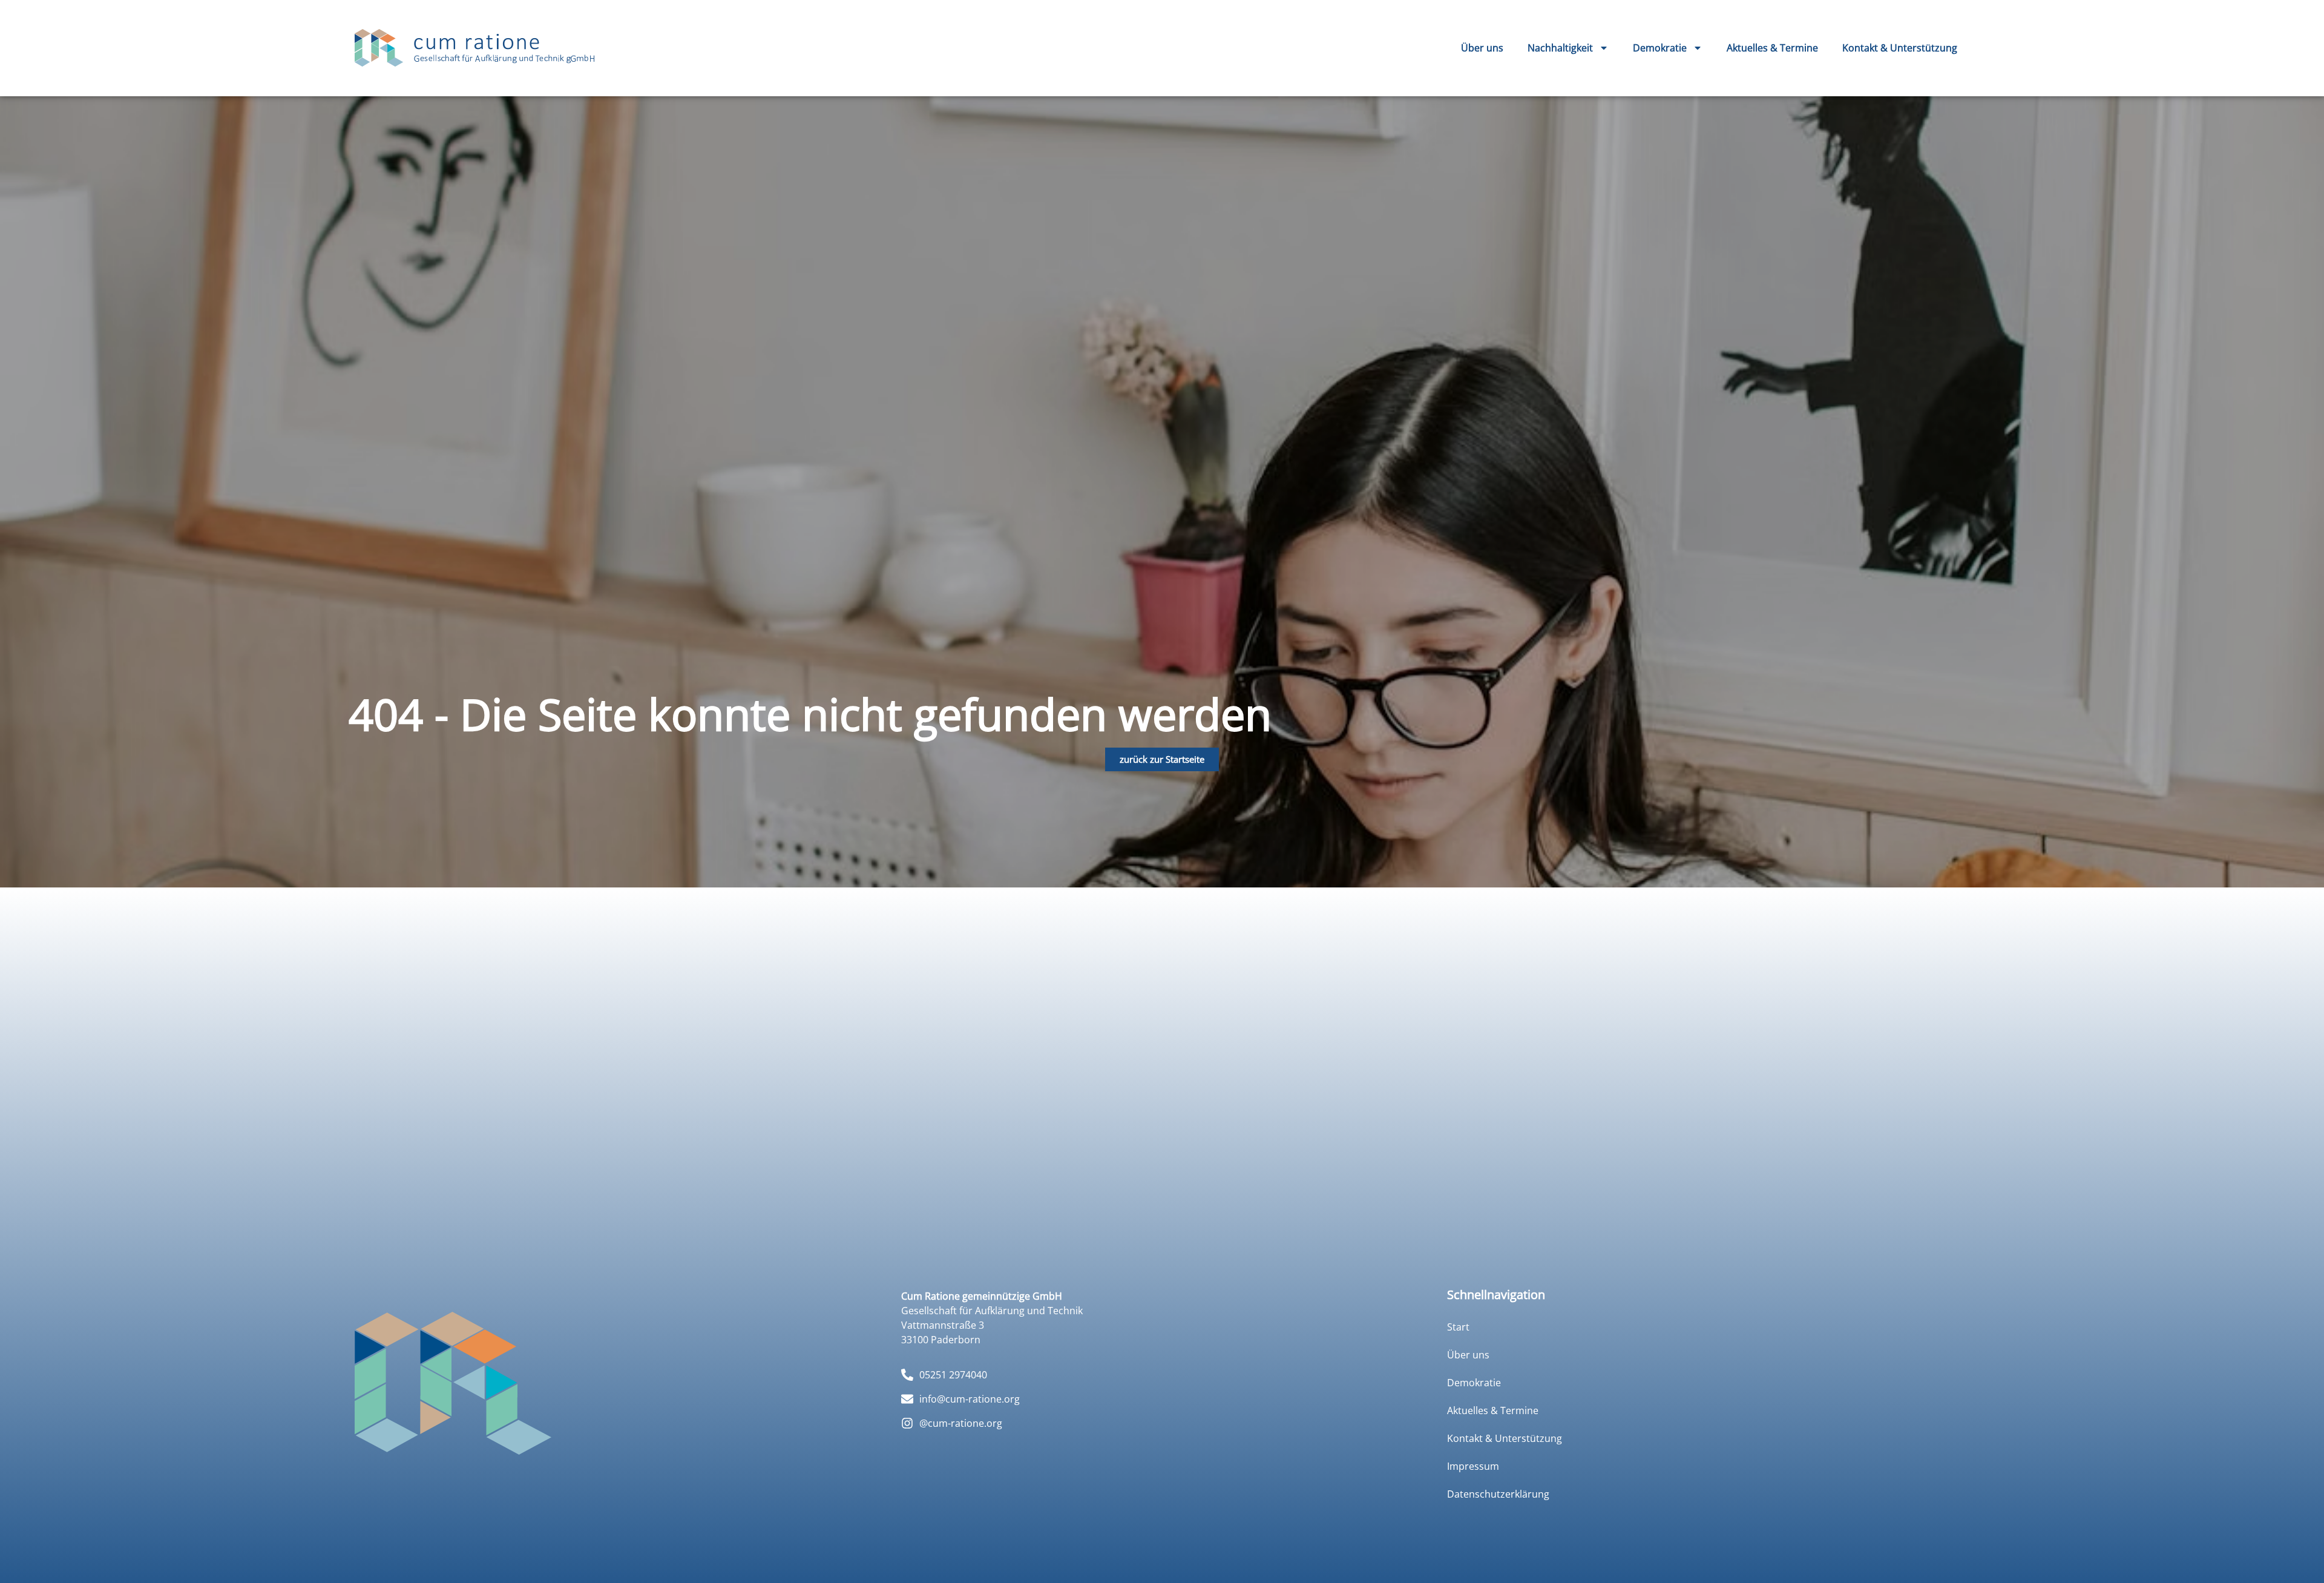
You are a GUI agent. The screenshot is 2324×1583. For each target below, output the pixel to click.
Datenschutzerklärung (1498, 1494)
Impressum (1473, 1466)
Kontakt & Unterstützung (1900, 48)
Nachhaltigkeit (1560, 48)
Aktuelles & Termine (1772, 48)
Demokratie (1660, 48)
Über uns (1482, 48)
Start (1458, 1327)
